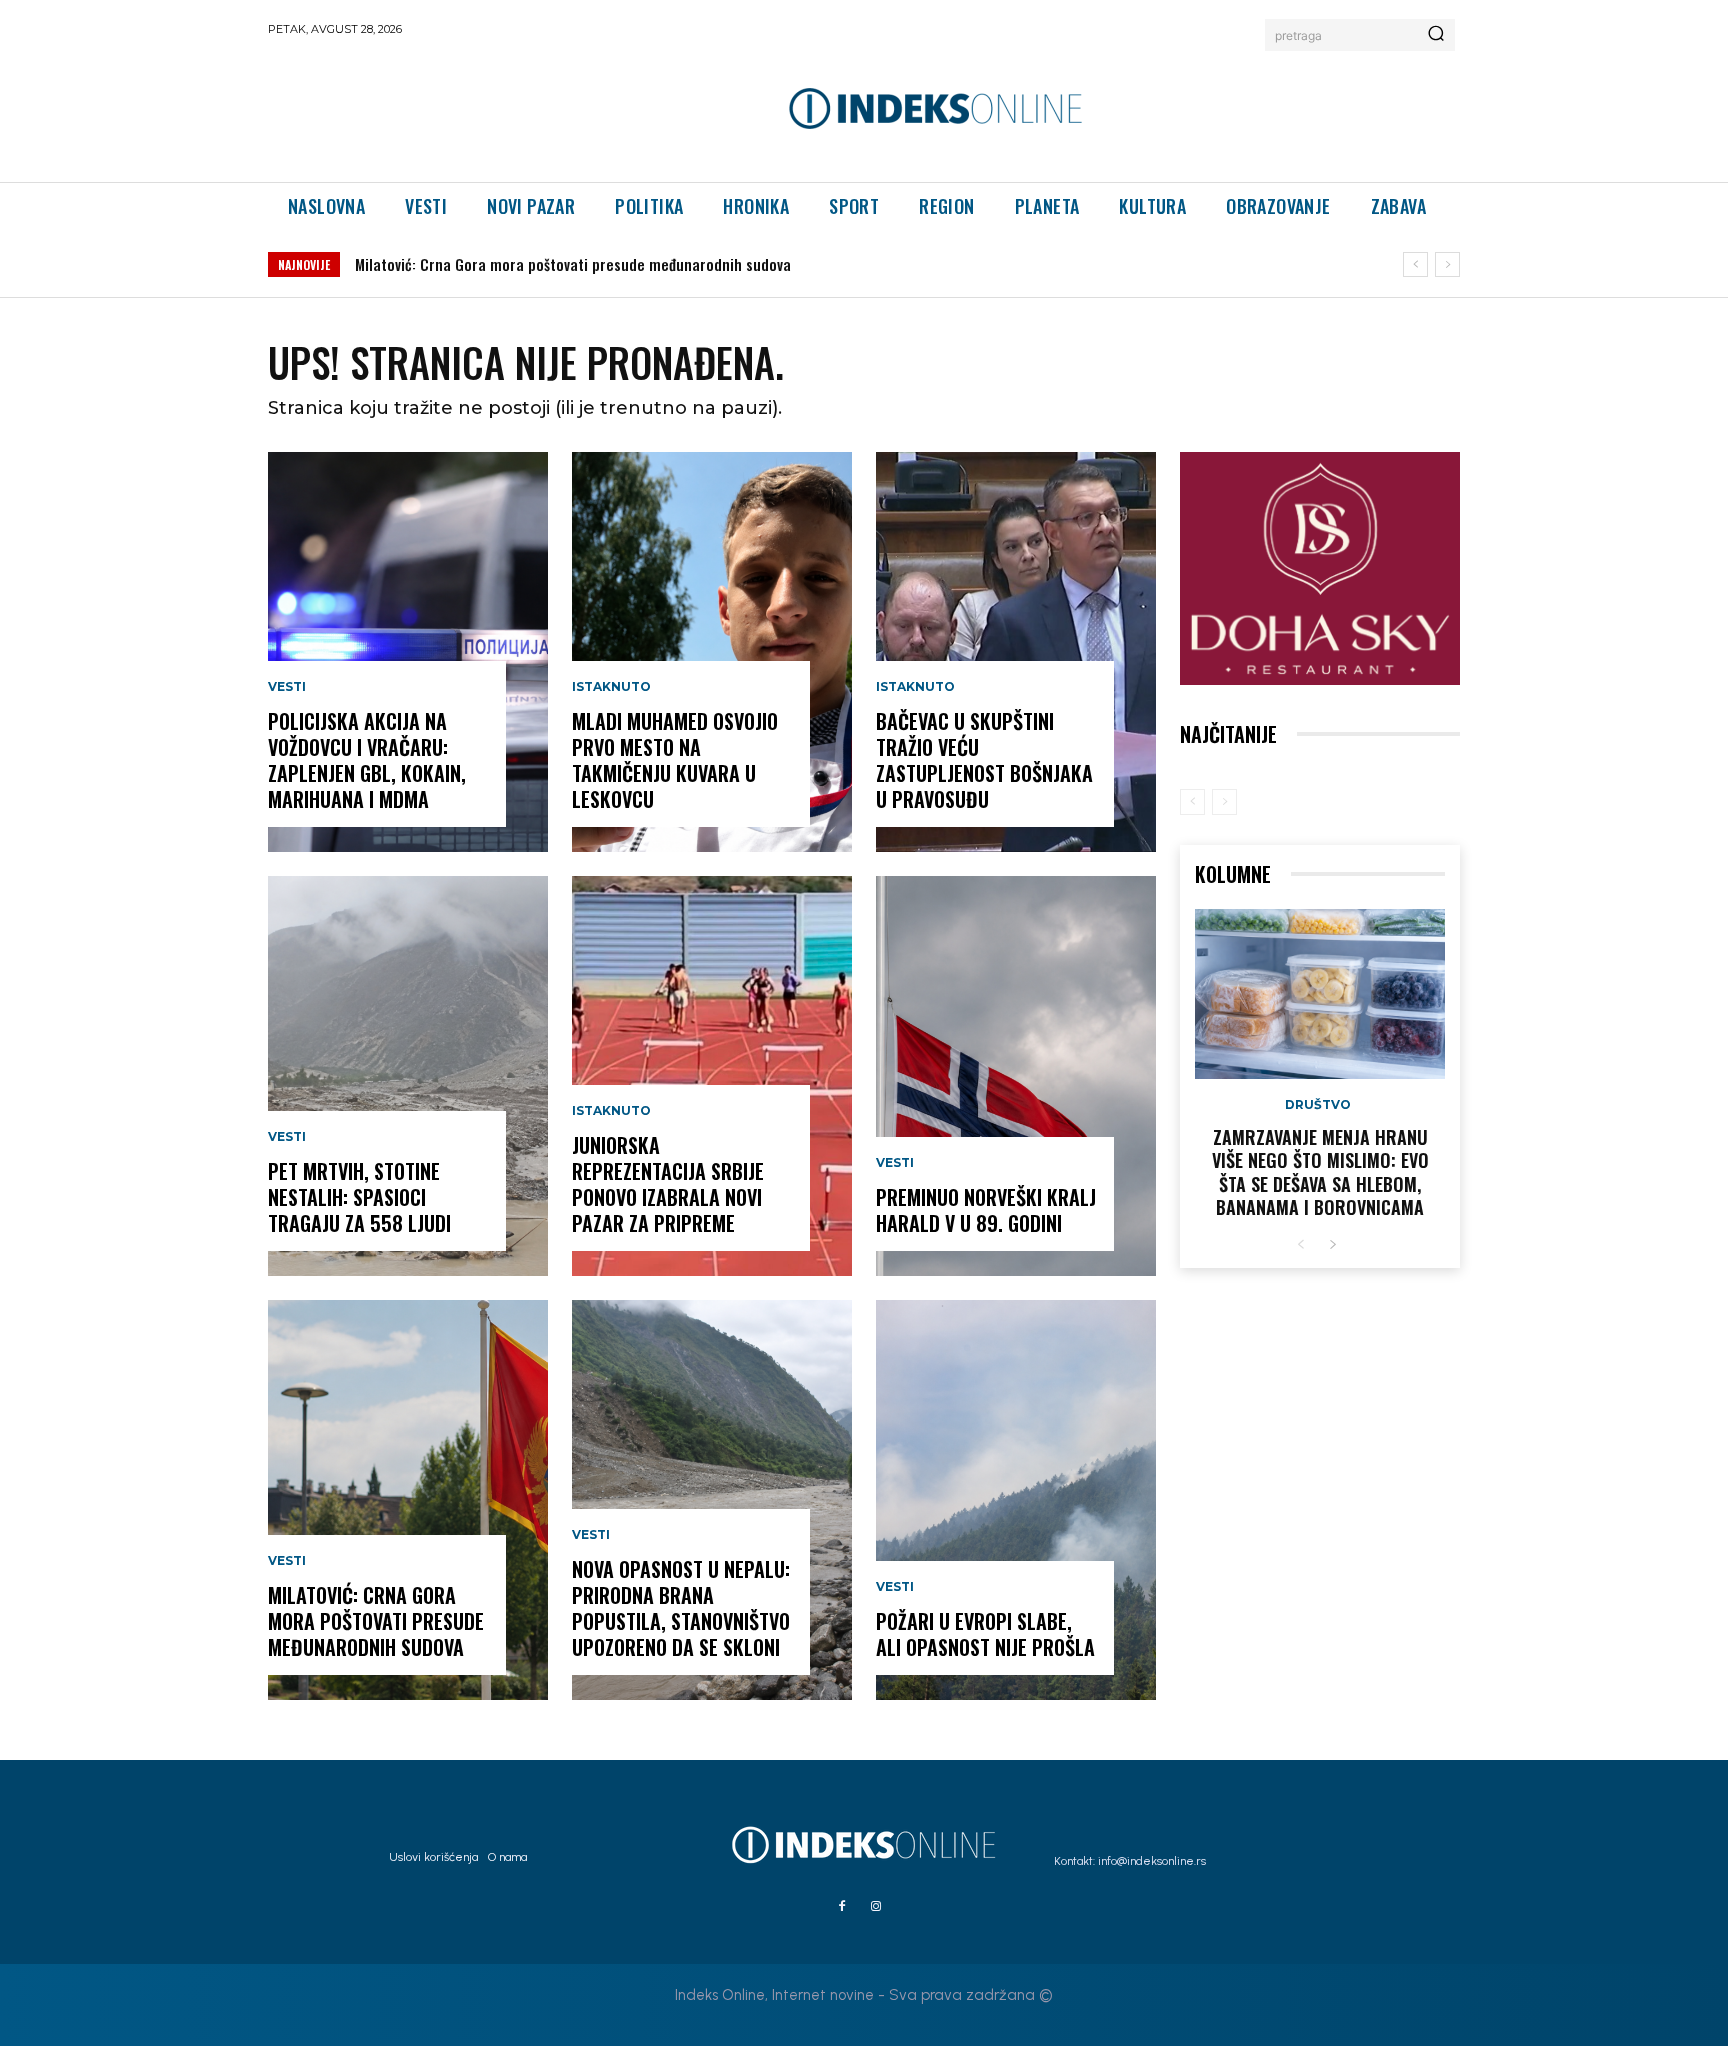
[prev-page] (1192, 802)
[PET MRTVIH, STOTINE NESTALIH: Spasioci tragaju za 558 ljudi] (408, 1076)
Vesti (287, 687)
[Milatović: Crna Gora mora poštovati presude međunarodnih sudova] (408, 1500)
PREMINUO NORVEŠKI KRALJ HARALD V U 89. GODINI (986, 1210)
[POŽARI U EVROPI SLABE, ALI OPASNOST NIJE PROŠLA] (1016, 1500)
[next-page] (1332, 1245)
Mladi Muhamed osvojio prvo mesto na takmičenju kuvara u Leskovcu (675, 760)
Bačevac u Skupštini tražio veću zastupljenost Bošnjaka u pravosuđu (984, 760)
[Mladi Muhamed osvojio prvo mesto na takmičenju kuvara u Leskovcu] (712, 652)
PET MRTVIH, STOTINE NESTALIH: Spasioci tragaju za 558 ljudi (359, 1197)
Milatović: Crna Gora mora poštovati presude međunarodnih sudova (573, 264)
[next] (1447, 264)
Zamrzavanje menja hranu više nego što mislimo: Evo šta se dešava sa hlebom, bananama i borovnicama (1320, 1172)
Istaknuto (611, 687)
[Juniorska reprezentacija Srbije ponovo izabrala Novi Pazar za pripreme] (712, 1076)
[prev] (1415, 264)
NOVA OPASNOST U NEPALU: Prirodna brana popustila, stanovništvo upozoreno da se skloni (681, 1608)
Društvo (1318, 1105)
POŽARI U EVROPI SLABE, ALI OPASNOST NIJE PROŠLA (985, 1634)
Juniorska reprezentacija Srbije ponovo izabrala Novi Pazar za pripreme (668, 1184)
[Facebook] (842, 1907)
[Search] (1436, 35)
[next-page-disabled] (1224, 802)
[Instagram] (876, 1907)
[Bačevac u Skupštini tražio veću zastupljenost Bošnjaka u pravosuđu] (1016, 652)
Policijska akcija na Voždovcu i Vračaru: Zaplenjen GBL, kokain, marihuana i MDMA (367, 760)
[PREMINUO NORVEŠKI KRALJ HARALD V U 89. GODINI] (1016, 1076)
